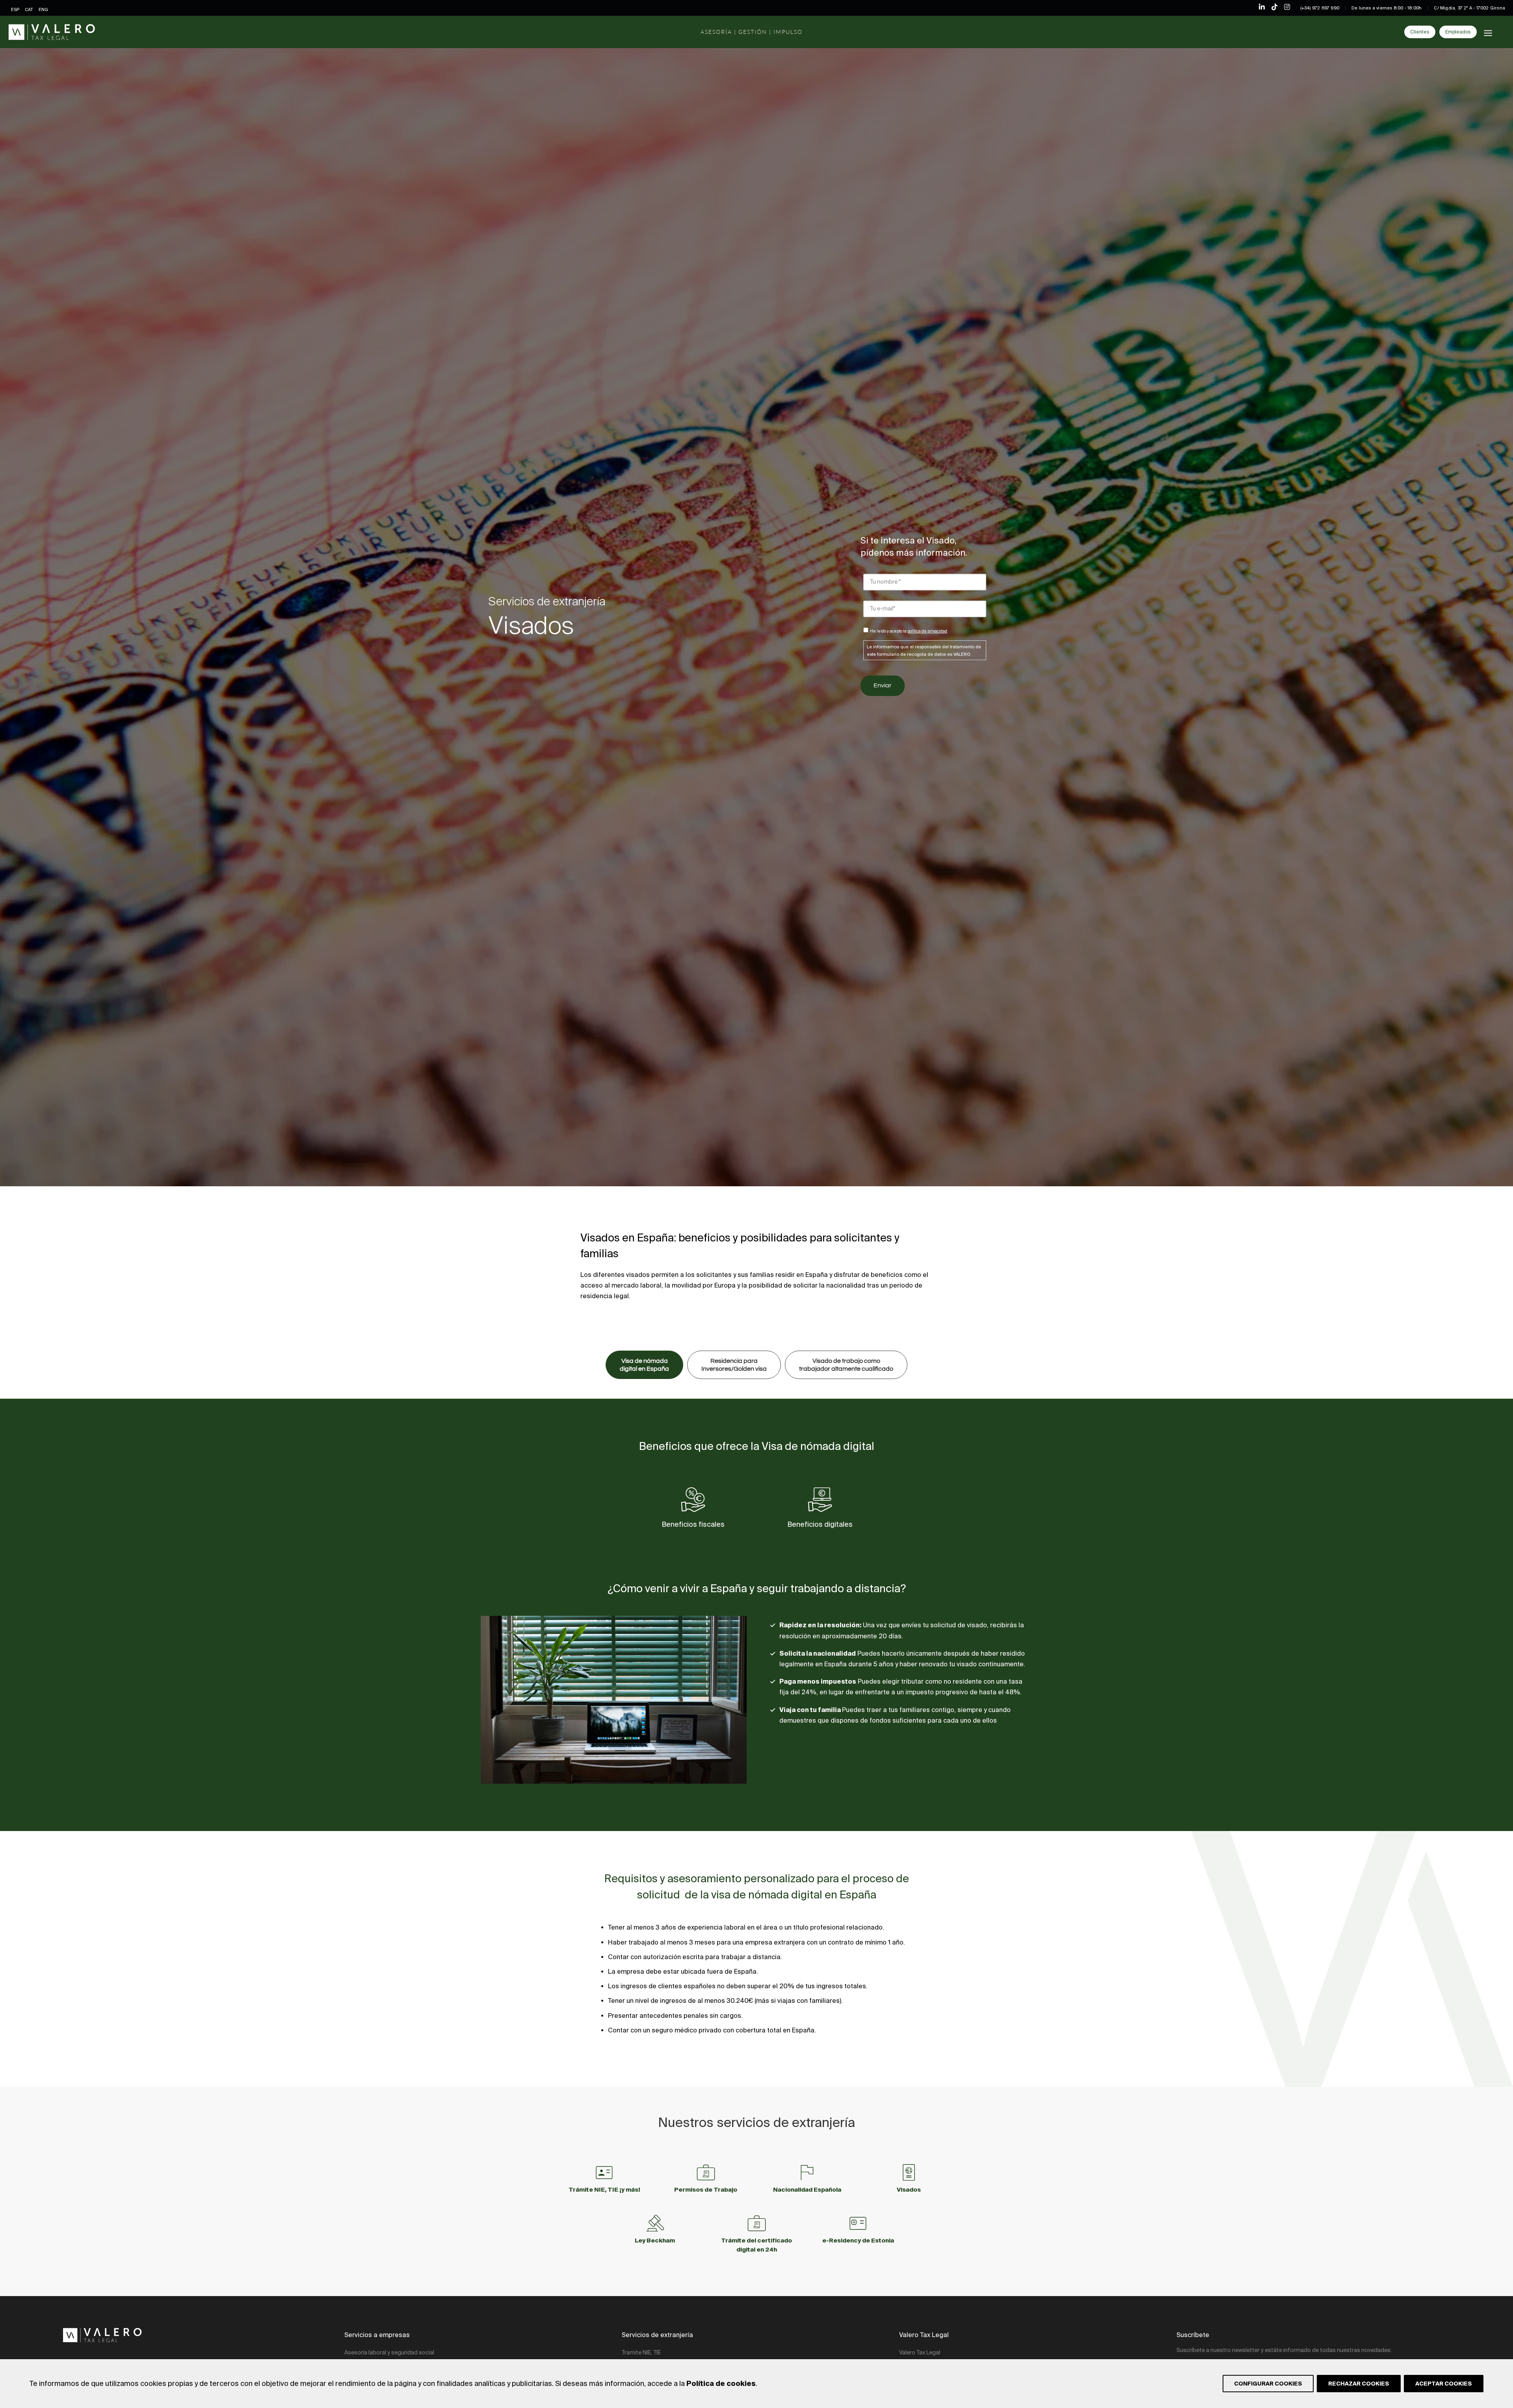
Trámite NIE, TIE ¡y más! (604, 2189)
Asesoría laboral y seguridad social (389, 2352)
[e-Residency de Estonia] (858, 2223)
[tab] (644, 1365)
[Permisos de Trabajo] (706, 2173)
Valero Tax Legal (920, 2352)
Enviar (883, 685)
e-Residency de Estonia (858, 2240)
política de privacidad (927, 631)
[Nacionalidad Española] (807, 2173)
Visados (909, 2189)
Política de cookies (721, 2383)
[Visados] (909, 2173)
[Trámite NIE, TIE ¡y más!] (604, 2173)
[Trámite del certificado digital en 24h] (757, 2223)
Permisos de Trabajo (706, 2189)
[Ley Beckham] (655, 2223)
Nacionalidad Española (807, 2189)
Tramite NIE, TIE (641, 2352)
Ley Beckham (655, 2240)
